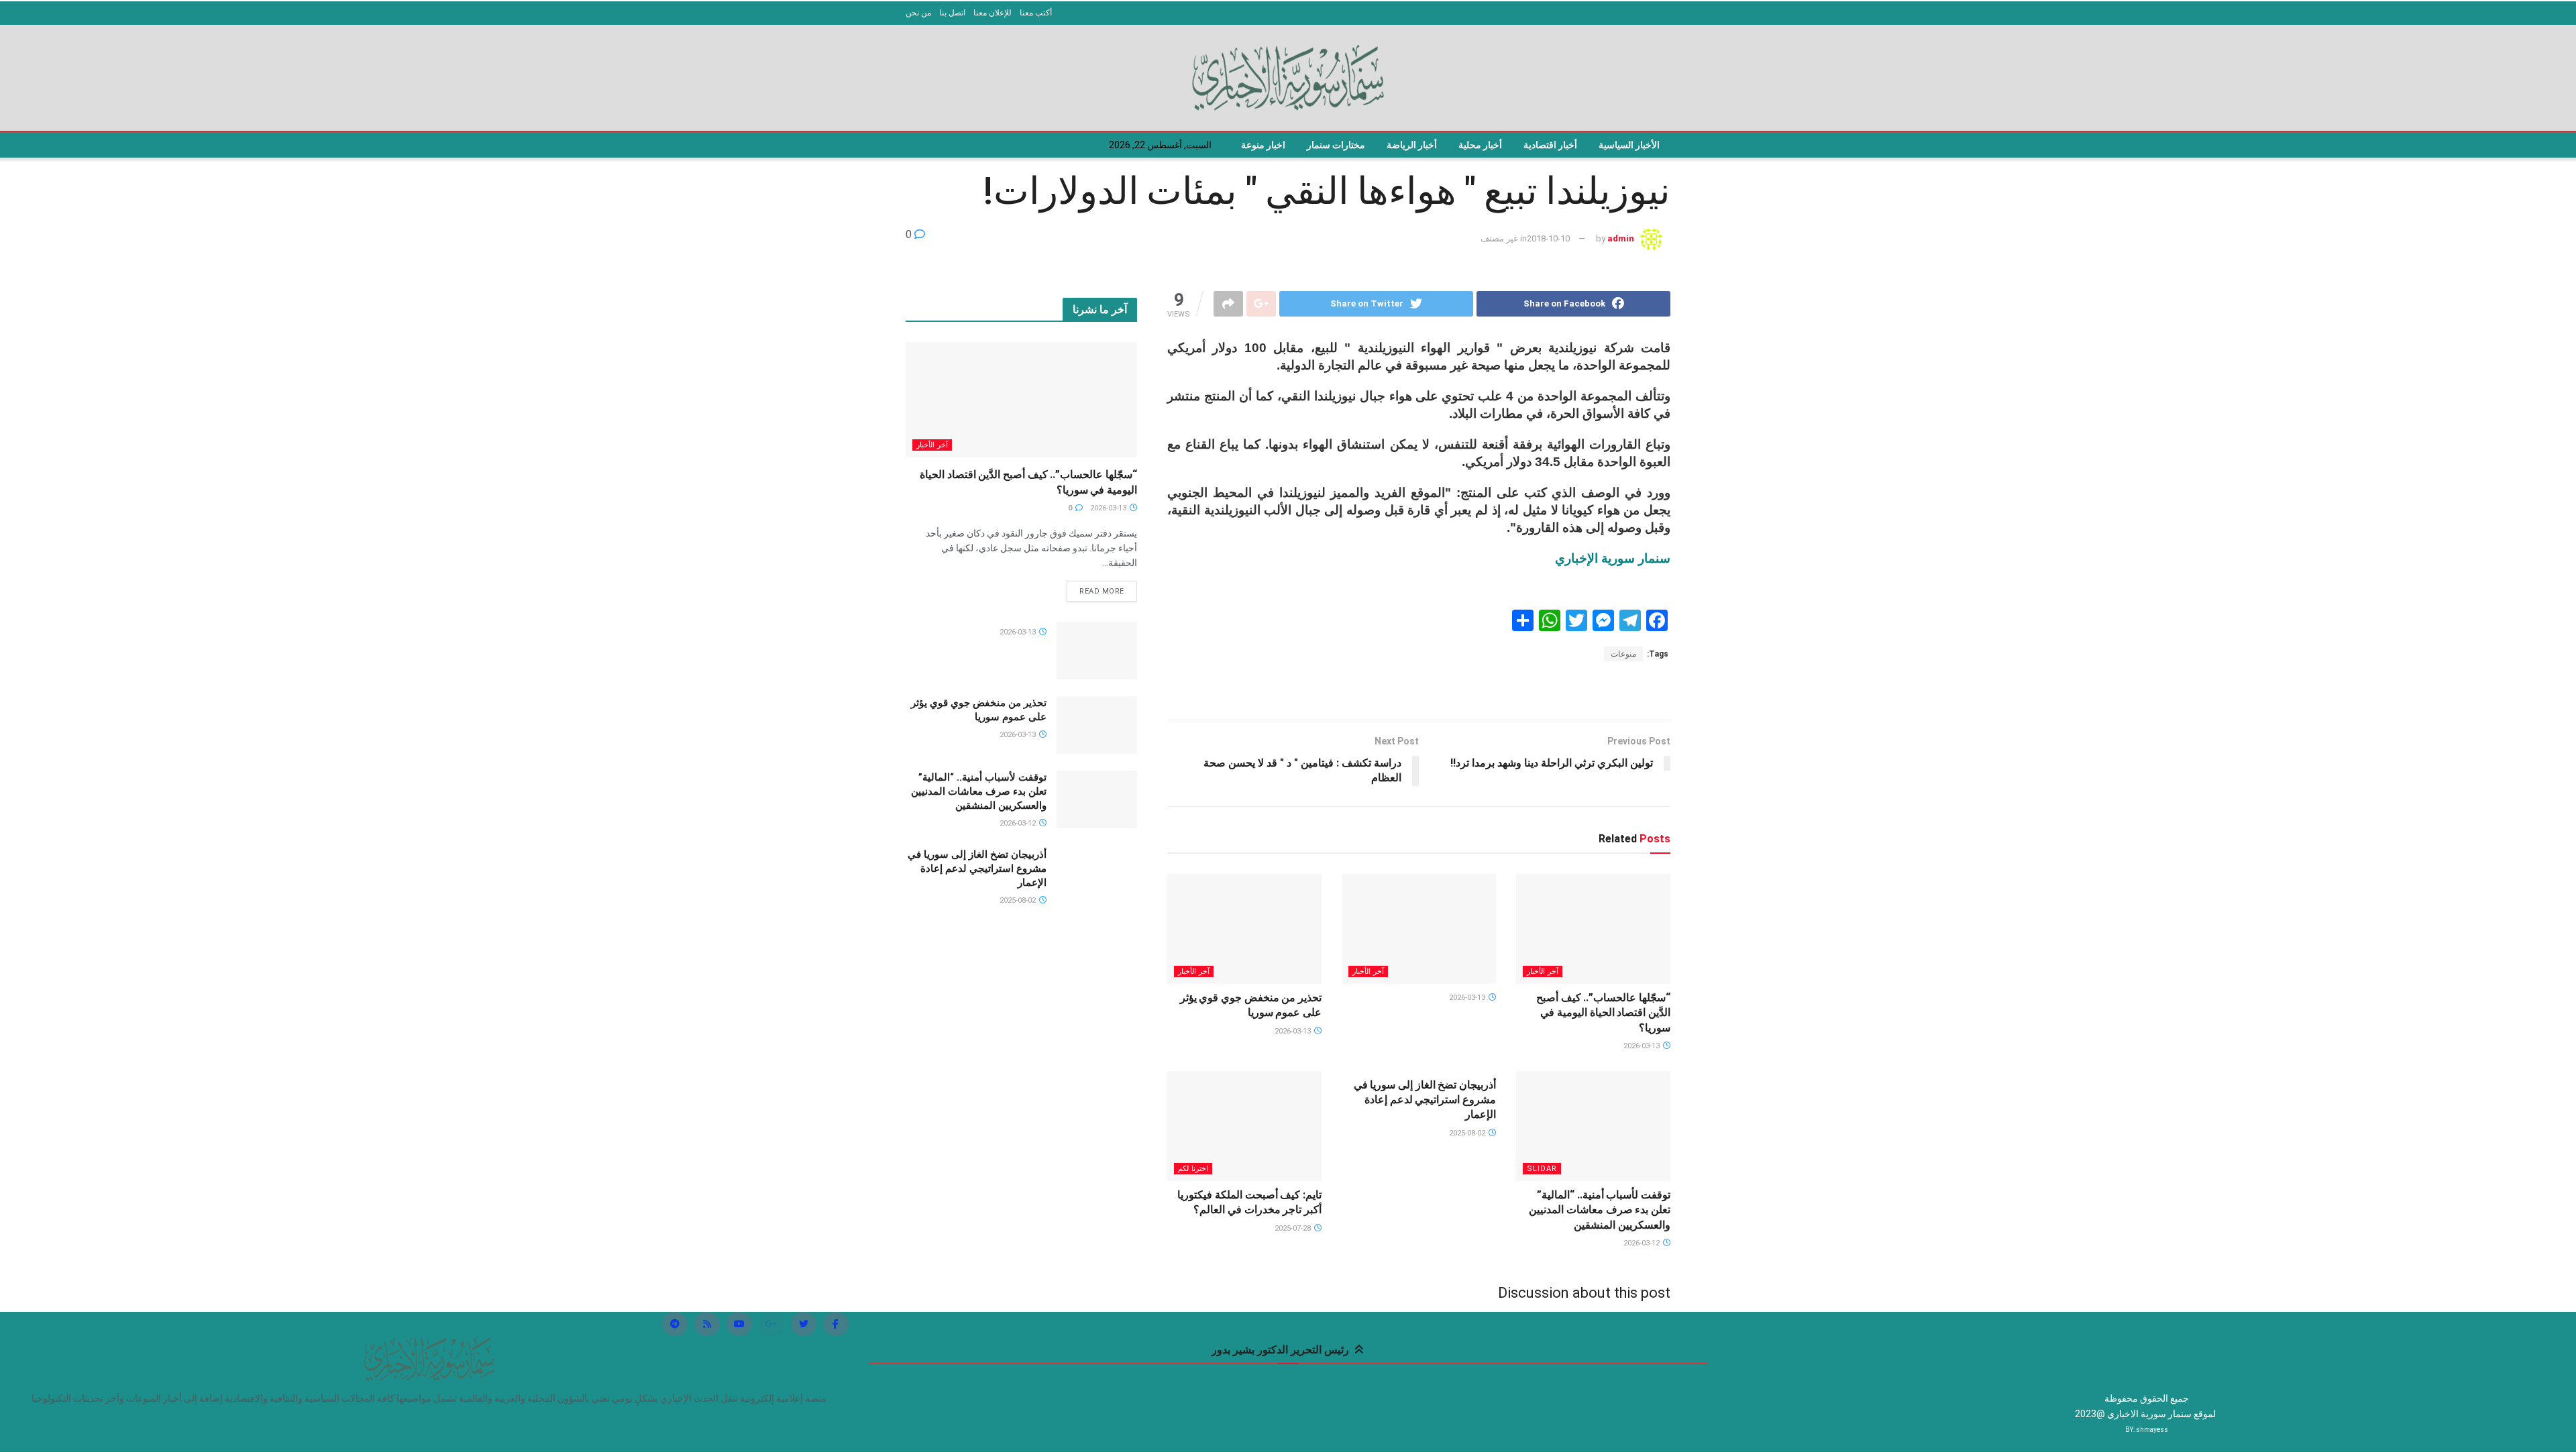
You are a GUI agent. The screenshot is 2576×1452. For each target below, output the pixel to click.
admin (1621, 238)
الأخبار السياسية (1629, 145)
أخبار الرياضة (1412, 145)
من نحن (918, 13)
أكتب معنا (1036, 13)
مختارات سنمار (1336, 145)
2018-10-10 (1548, 238)
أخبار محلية (1480, 145)
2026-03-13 (1643, 1046)
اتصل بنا (952, 13)
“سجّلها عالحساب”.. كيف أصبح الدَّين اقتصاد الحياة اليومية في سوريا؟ (1603, 1013)
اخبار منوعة (1263, 145)
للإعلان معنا (992, 13)
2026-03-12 (1643, 1243)
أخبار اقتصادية (1550, 145)
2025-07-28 (1294, 1228)
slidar (1542, 1169)
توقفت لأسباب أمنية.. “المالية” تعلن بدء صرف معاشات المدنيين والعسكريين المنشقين (1600, 1210)
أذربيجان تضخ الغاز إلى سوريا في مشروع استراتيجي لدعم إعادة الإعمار (1425, 1100)
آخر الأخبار (1543, 971)
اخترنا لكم (1193, 1169)
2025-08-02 (1468, 1133)
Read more (1102, 591)
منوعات (1623, 654)
